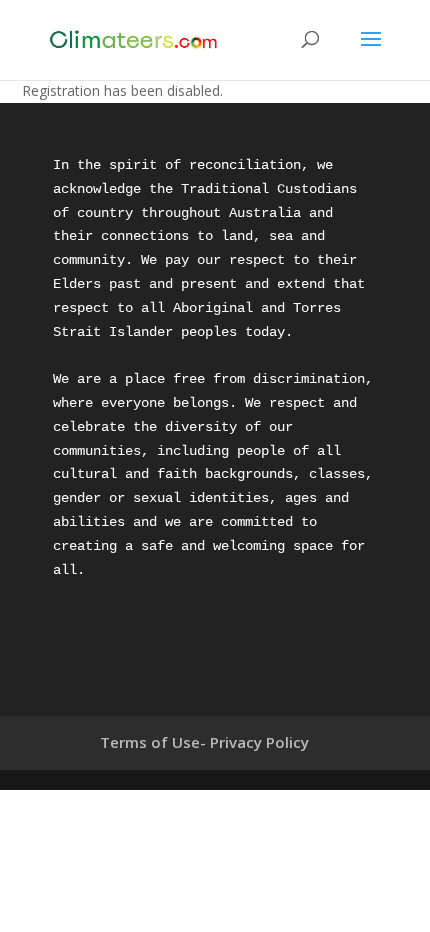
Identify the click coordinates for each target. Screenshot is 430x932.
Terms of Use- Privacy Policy (204, 742)
